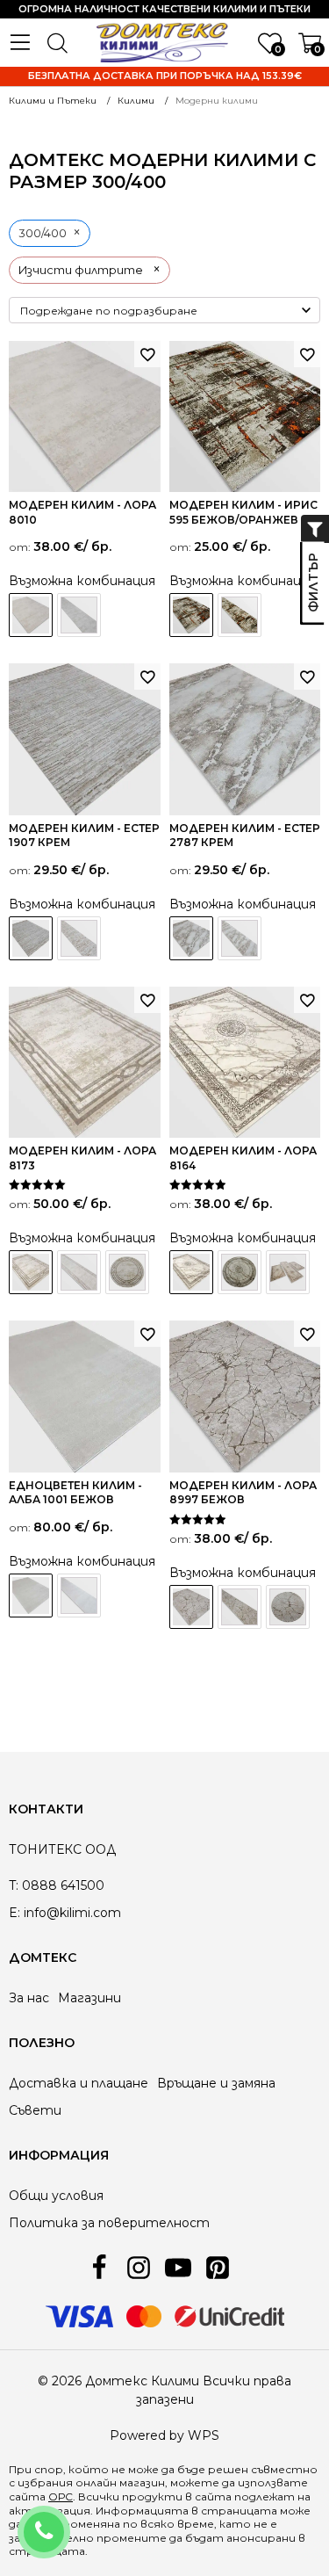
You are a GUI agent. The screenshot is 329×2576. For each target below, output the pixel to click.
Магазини (89, 1998)
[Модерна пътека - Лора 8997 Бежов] (240, 1607)
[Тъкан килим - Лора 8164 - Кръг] (240, 1272)
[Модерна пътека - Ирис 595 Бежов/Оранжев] (240, 615)
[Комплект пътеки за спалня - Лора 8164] (288, 1272)
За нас (29, 1998)
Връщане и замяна (216, 2083)
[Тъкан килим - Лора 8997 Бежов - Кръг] (288, 1607)
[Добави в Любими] (147, 354)
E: (14, 1913)
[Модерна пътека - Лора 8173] (79, 1272)
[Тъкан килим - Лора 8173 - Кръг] (127, 1272)
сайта (213, 2496)
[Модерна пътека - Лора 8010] (79, 615)
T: (14, 1885)
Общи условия (56, 2196)
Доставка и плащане (79, 2083)
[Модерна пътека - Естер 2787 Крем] (240, 938)
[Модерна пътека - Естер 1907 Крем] (79, 938)
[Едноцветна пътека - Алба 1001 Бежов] (79, 1596)
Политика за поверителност (109, 2223)
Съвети (35, 2110)
